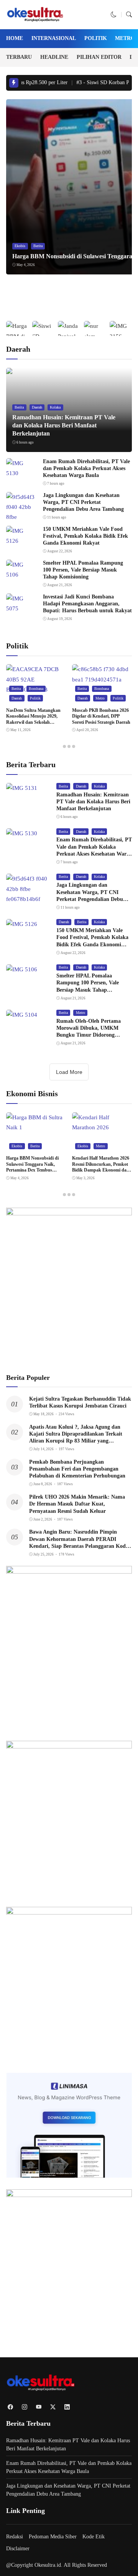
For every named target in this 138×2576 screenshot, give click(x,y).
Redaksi (15, 2537)
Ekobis (20, 246)
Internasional (54, 38)
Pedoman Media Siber (53, 2537)
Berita (38, 246)
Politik (96, 38)
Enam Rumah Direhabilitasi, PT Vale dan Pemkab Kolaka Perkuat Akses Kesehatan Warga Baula (86, 468)
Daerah (37, 407)
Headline (54, 57)
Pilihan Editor (99, 57)
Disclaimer (18, 2549)
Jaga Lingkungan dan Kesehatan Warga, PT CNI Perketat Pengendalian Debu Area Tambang (83, 502)
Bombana (36, 689)
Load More (69, 1072)
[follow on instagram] (24, 2407)
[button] (114, 15)
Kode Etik (94, 2537)
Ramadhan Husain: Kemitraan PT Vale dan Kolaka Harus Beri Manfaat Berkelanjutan (64, 425)
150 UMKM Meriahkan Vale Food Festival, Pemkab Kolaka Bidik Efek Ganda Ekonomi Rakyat (85, 536)
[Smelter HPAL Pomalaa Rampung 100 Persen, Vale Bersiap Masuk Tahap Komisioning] (21, 575)
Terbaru (19, 57)
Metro (125, 38)
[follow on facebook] (10, 2407)
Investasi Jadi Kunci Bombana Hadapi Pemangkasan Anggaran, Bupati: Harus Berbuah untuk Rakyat (87, 604)
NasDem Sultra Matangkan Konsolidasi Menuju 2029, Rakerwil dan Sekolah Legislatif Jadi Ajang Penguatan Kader (33, 722)
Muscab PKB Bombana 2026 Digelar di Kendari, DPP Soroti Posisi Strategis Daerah (101, 716)
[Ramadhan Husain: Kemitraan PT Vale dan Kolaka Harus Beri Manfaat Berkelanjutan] (22, 788)
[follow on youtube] (39, 2407)
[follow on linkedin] (67, 2407)
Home (15, 38)
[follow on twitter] (53, 2407)
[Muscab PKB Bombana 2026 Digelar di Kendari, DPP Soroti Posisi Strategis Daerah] (102, 680)
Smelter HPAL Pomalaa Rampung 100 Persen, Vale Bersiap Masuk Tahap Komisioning (83, 570)
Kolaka (55, 407)
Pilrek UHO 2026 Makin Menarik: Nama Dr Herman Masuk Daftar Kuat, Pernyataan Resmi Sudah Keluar (77, 1504)
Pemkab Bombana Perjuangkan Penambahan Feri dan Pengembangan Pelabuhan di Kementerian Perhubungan (77, 1469)
